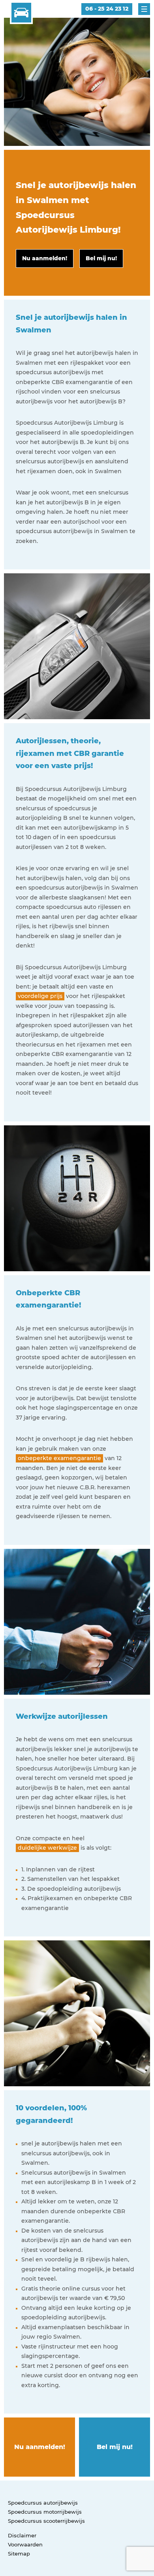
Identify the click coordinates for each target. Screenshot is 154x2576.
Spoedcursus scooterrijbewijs (46, 2521)
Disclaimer (22, 2535)
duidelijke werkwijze (47, 1848)
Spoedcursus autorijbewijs (43, 2503)
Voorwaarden (25, 2544)
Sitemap (19, 2554)
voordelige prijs (40, 996)
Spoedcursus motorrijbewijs (45, 2512)
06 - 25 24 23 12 (107, 9)
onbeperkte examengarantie (59, 1458)
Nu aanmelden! (40, 2447)
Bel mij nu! (115, 2447)
